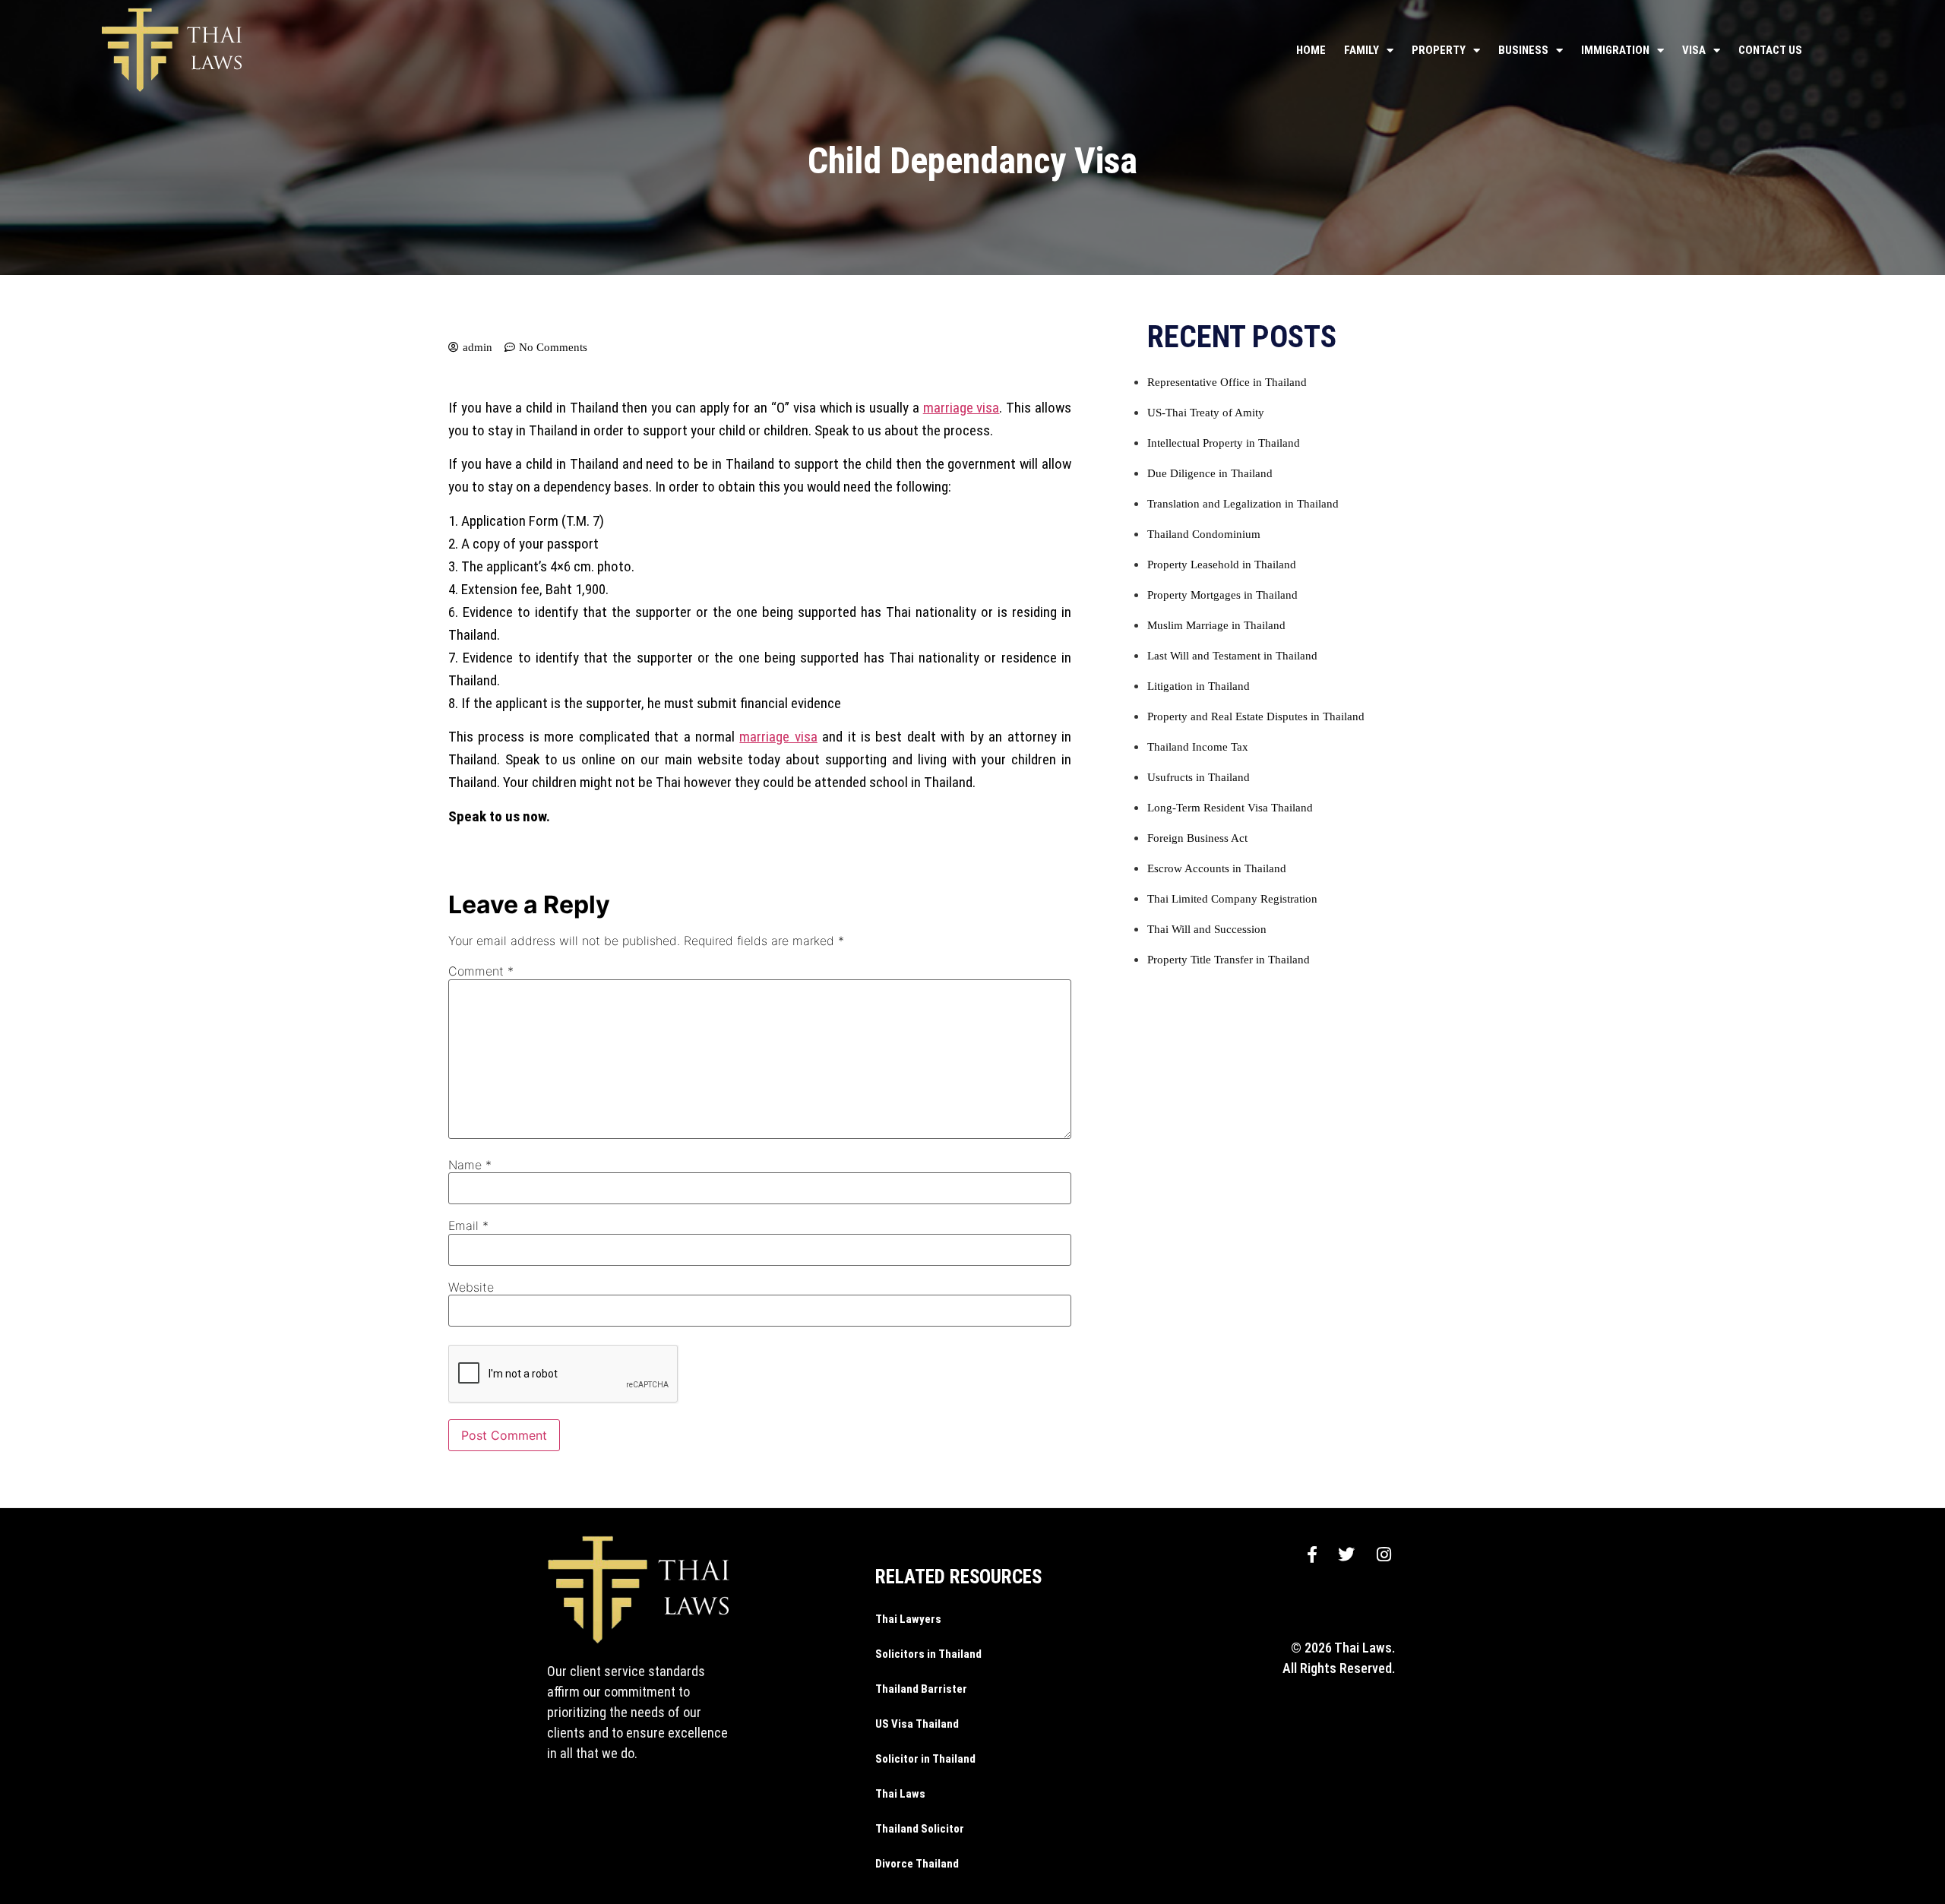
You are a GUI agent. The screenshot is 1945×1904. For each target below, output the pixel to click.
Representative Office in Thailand (1227, 382)
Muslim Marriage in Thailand (1216, 625)
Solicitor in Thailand (925, 1759)
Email (468, 1226)
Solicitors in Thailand (928, 1654)
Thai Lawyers (908, 1619)
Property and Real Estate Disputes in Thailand (1256, 716)
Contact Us (1770, 50)
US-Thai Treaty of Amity (1206, 413)
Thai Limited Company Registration (1232, 899)
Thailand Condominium (1204, 534)
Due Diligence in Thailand (1210, 473)
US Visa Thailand (917, 1724)
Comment (481, 971)
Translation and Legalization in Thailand (1243, 504)
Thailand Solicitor (920, 1829)
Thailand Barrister (921, 1689)
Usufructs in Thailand (1199, 777)
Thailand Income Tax (1198, 747)
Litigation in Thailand (1199, 686)
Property (1439, 50)
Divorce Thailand (917, 1864)
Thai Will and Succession (1207, 929)
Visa (1694, 50)
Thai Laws (900, 1794)
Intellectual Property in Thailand (1224, 443)
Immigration (1615, 50)
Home (1311, 50)
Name (470, 1165)
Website (471, 1287)
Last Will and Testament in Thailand (1232, 656)
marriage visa (961, 408)
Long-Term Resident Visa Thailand (1230, 808)
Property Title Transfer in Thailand (1229, 960)
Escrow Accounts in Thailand (1217, 868)
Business (1523, 50)
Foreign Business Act (1197, 838)
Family (1361, 50)
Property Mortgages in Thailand (1222, 595)
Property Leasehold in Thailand (1222, 565)
